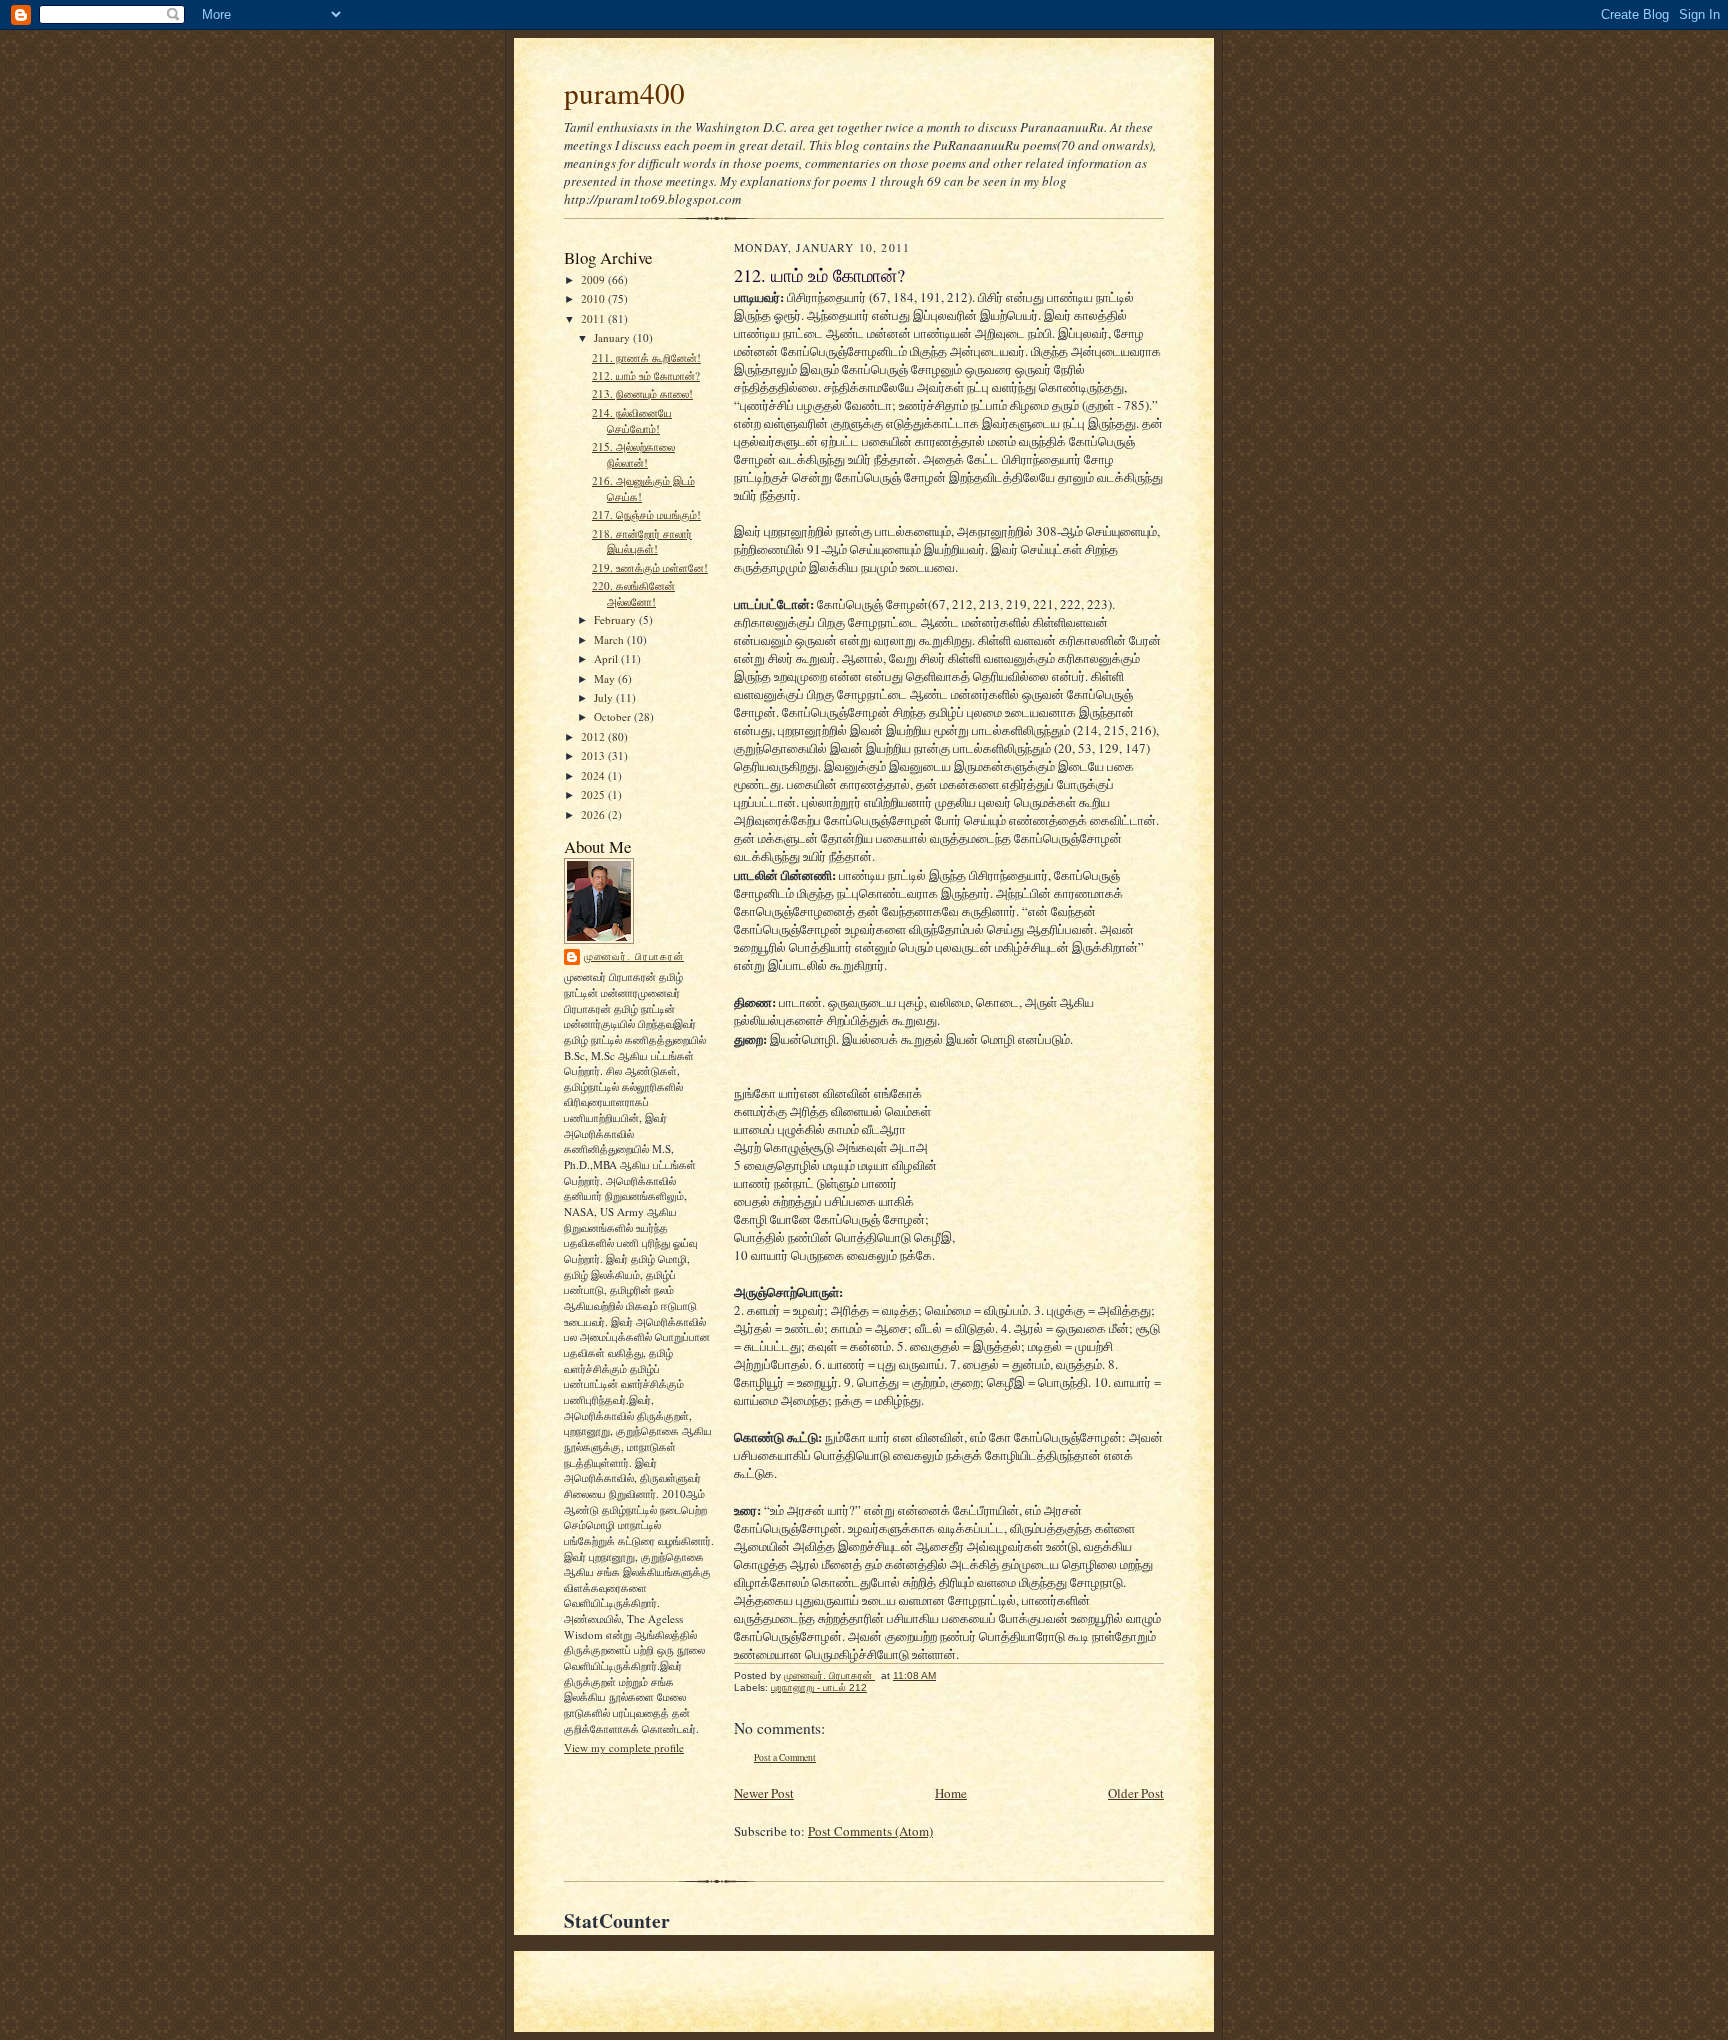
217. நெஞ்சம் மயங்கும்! (646, 514)
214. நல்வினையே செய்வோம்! (632, 420)
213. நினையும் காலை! (642, 393)
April (607, 658)
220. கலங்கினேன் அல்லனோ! (633, 593)
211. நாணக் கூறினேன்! (646, 357)
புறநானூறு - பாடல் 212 (819, 1687)
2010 (594, 298)
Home (951, 1793)
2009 (594, 279)
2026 (594, 814)
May (606, 678)
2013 (594, 755)
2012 (594, 736)
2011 (594, 318)
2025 (594, 794)
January (613, 337)
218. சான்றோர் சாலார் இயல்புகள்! (642, 541)
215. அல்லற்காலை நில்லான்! (633, 454)
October (614, 716)
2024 (594, 775)
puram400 (624, 92)
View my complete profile (624, 1747)
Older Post (1136, 1793)
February (616, 619)
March (610, 639)
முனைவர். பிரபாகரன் (634, 956)
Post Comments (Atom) (870, 1831)
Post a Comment (785, 1757)
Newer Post (764, 1793)
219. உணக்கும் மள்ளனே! (650, 567)
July (605, 697)
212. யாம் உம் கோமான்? (646, 375)
